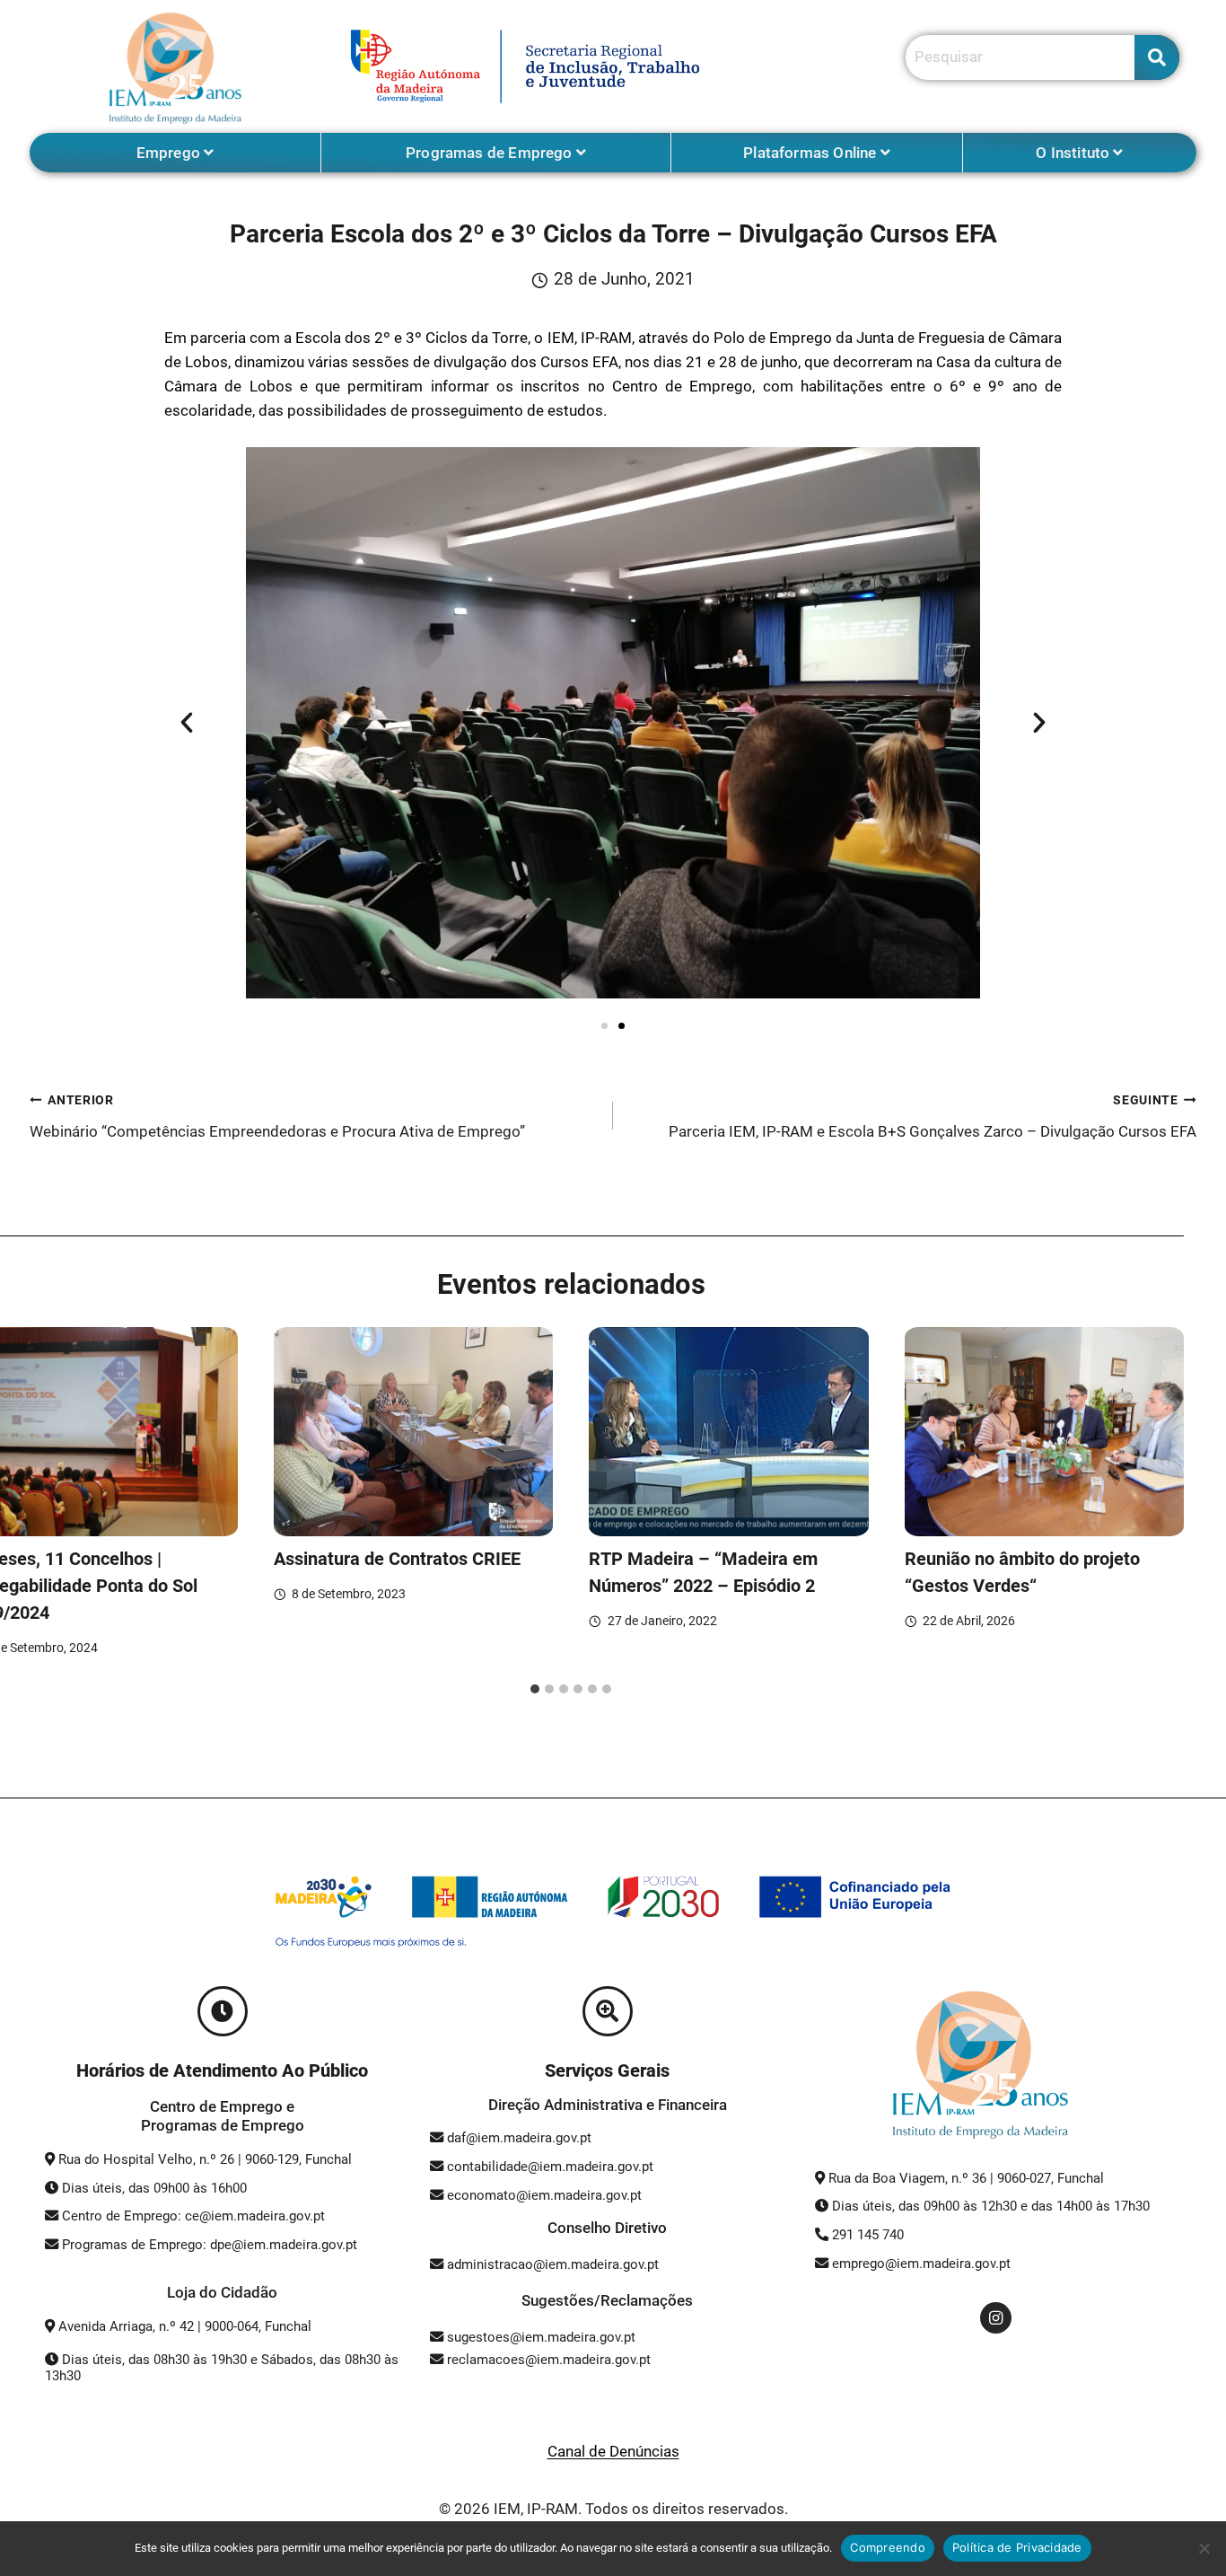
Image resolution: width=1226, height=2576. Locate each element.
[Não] (1204, 2548)
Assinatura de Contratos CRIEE (397, 1559)
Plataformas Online (811, 153)
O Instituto (1074, 153)
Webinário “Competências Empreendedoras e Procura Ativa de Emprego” (277, 1117)
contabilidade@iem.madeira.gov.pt (550, 2167)
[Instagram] (996, 2318)
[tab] (535, 1689)
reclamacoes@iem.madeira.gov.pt (547, 2360)
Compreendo (888, 2547)
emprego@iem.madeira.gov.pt (919, 2264)
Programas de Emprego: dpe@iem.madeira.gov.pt (210, 2245)
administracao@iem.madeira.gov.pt (551, 2264)
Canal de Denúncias (613, 2451)
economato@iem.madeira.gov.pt (544, 2195)
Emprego (170, 153)
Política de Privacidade (1017, 2547)
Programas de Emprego (491, 153)
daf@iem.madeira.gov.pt (519, 2138)
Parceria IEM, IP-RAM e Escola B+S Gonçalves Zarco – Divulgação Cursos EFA (933, 1117)
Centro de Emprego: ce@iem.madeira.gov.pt (193, 2216)
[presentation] (414, 1432)
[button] (187, 723)
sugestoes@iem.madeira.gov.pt (539, 2337)
